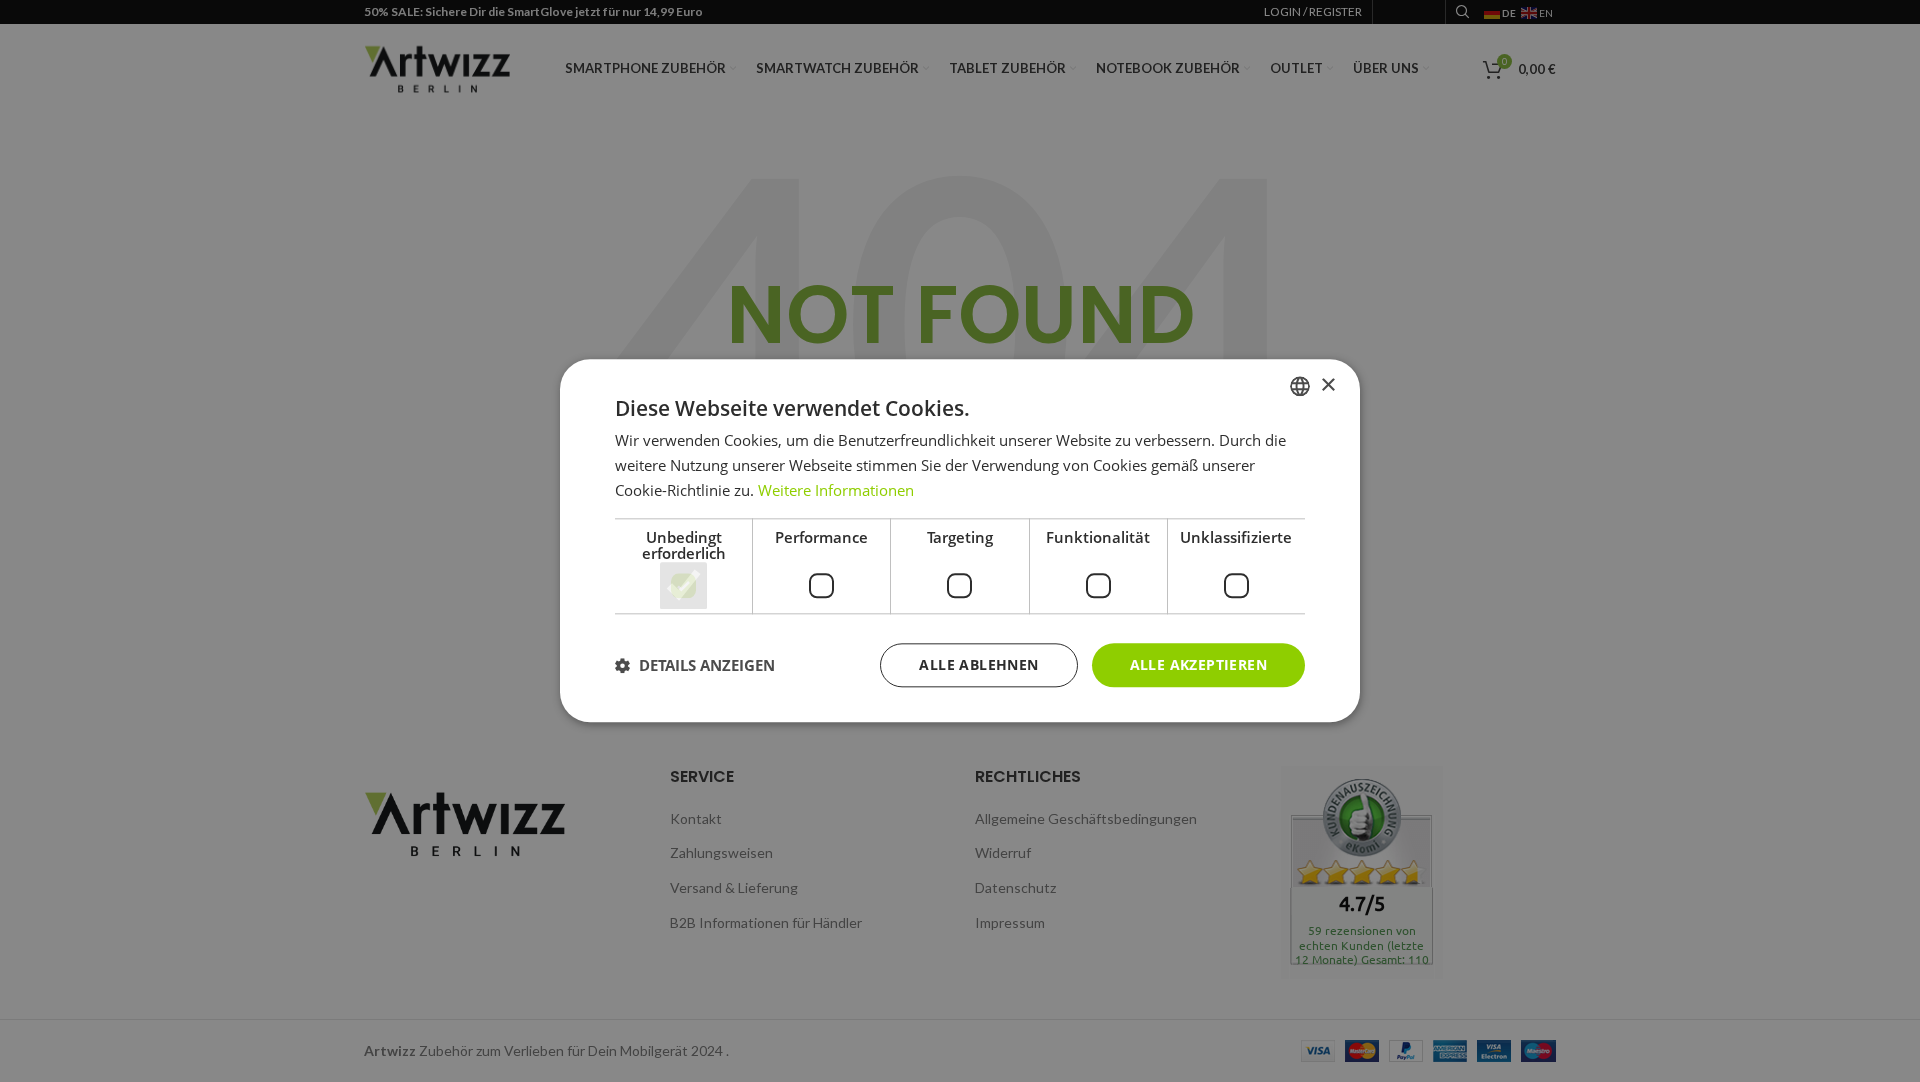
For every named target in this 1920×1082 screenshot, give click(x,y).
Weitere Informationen (836, 490)
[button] (695, 665)
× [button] (1327, 385)
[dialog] (960, 541)
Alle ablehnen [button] (978, 664)
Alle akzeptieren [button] (1198, 664)
